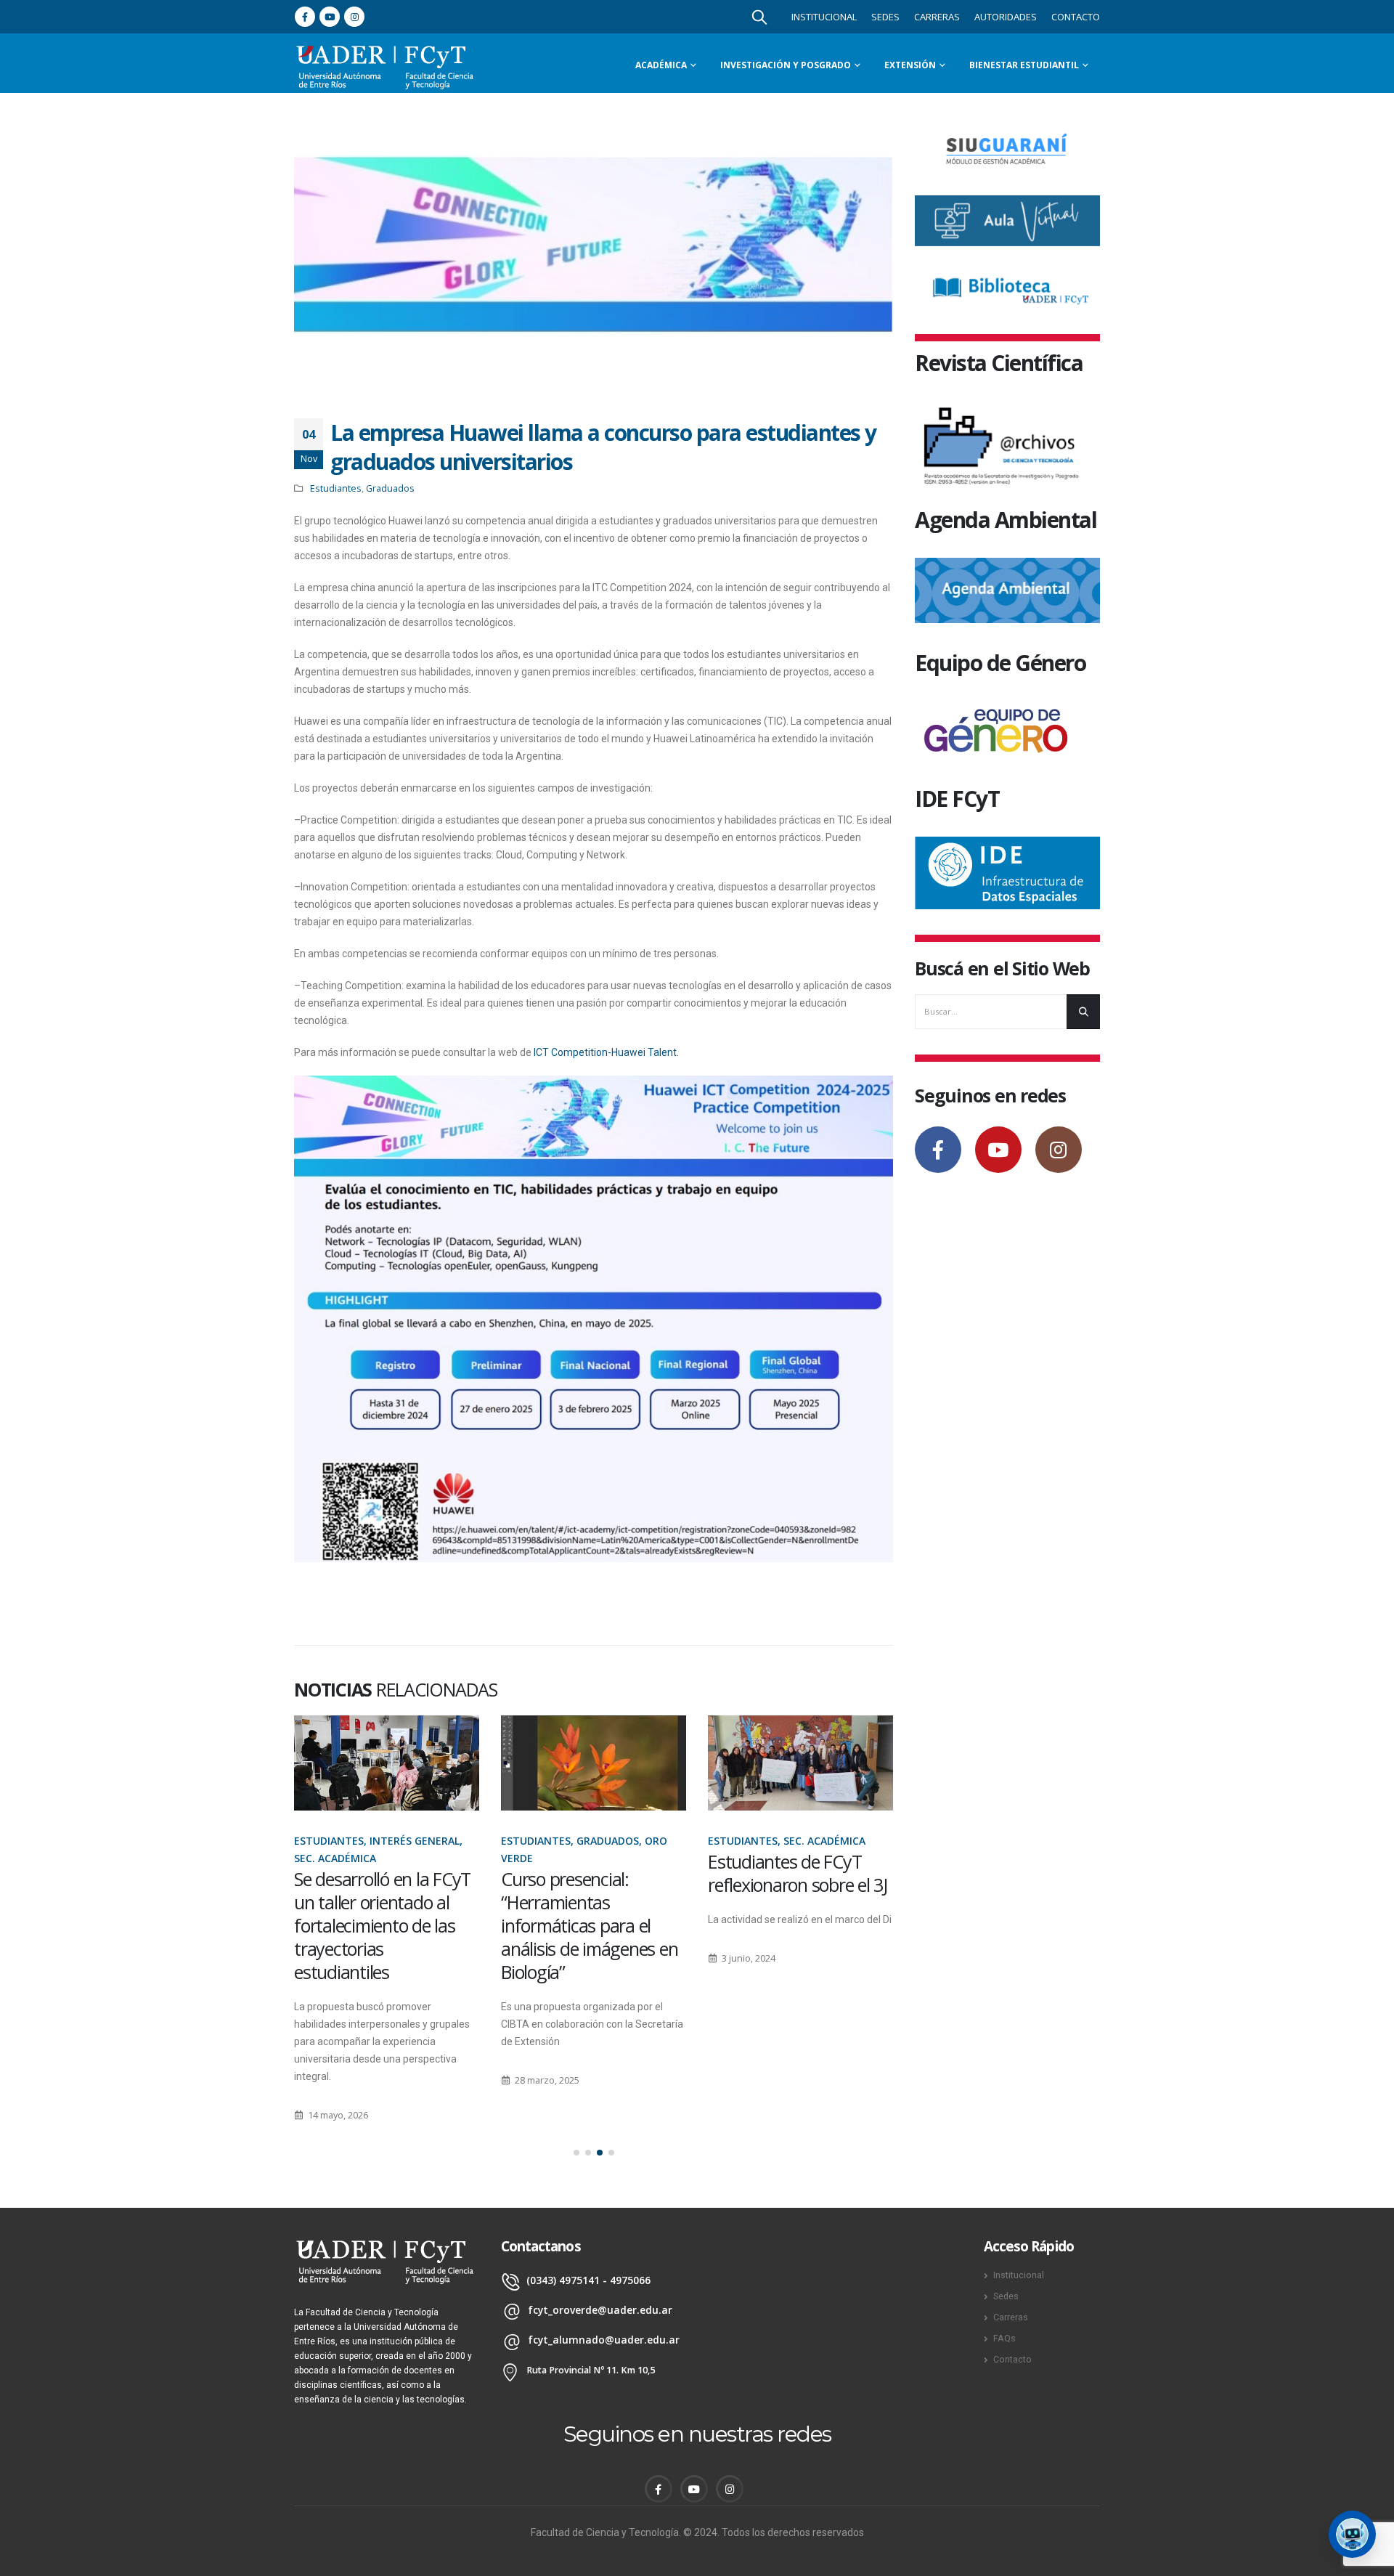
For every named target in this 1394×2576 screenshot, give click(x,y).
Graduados (390, 488)
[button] (576, 2153)
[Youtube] (330, 17)
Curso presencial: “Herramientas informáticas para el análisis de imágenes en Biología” (589, 1925)
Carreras (937, 17)
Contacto (1076, 17)
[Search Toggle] (759, 17)
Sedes (885, 17)
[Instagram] (354, 17)
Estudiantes (336, 488)
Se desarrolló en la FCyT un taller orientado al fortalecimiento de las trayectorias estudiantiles (382, 1925)
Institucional (824, 17)
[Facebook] (305, 17)
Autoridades (1006, 17)
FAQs (1004, 2338)
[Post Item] (387, 1763)
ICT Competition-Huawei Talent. (605, 1052)
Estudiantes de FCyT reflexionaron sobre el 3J (798, 1873)
